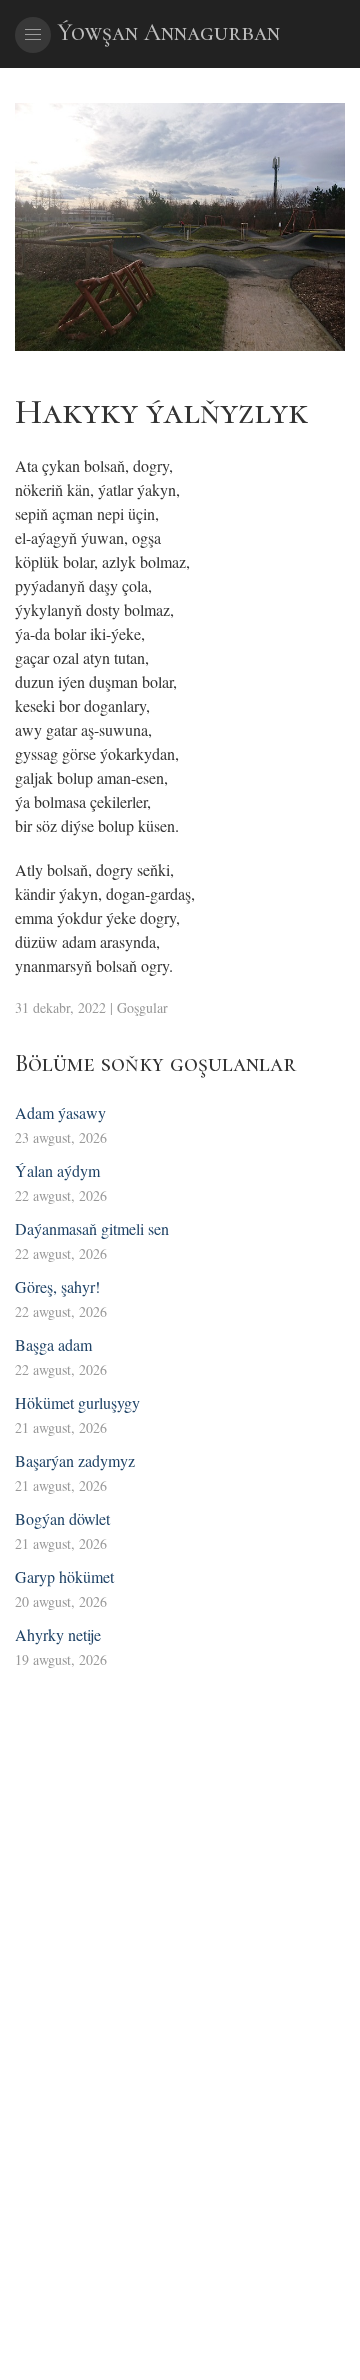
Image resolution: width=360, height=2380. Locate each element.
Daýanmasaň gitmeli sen (92, 1228)
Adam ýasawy (60, 1112)
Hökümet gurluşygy (77, 1402)
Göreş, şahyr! (57, 1286)
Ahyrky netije (58, 1634)
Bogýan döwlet (62, 1518)
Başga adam (53, 1344)
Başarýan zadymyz (75, 1460)
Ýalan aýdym (57, 1170)
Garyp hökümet (64, 1576)
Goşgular (142, 1007)
